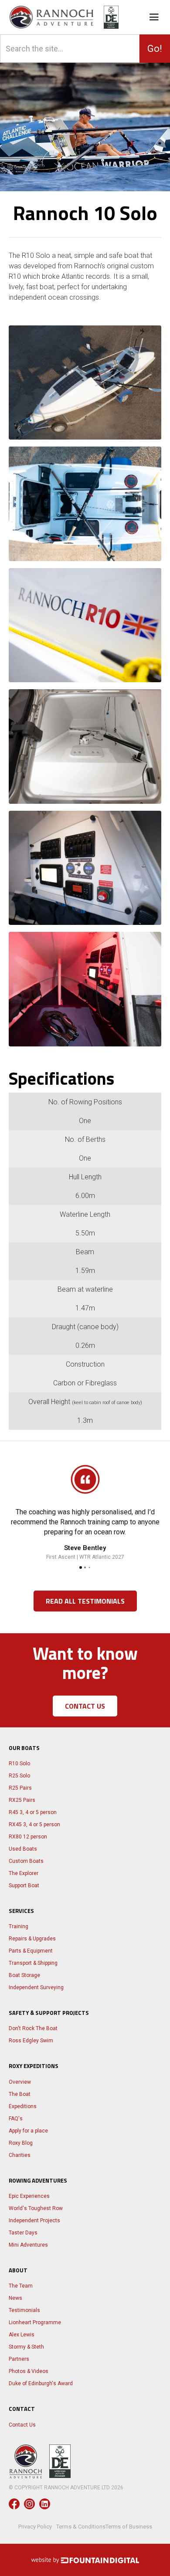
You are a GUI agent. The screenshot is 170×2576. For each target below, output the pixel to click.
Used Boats (23, 1849)
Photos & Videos (29, 2371)
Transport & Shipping (33, 1963)
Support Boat (24, 1885)
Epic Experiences (29, 2196)
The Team (21, 2286)
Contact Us (22, 2425)
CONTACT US (85, 1706)
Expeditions (23, 2106)
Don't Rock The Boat (33, 2028)
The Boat (20, 2094)
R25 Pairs (20, 1788)
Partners (19, 2359)
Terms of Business (129, 2527)
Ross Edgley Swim (31, 2041)
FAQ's (16, 2119)
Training (19, 1926)
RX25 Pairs (22, 1800)
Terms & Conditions (81, 2527)
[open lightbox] (85, 383)
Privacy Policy (35, 2527)
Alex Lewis (22, 2335)
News (15, 2298)
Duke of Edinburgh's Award (41, 2383)
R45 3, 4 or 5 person (33, 1812)
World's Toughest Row (36, 2208)
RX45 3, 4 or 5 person (34, 1825)
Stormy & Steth (26, 2347)
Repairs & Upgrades (32, 1939)
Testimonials (24, 2310)
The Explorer (24, 1873)
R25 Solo (19, 1776)
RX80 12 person (28, 1837)
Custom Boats (26, 1861)
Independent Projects (34, 2221)
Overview (20, 2082)
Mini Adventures (28, 2245)
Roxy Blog (21, 2143)
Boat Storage (24, 1975)
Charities (20, 2155)
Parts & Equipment (31, 1951)
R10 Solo (19, 1764)
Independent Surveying (36, 1987)
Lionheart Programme (35, 2322)
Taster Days (23, 2233)
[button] (158, 17)
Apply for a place (28, 2131)
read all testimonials (85, 1601)
